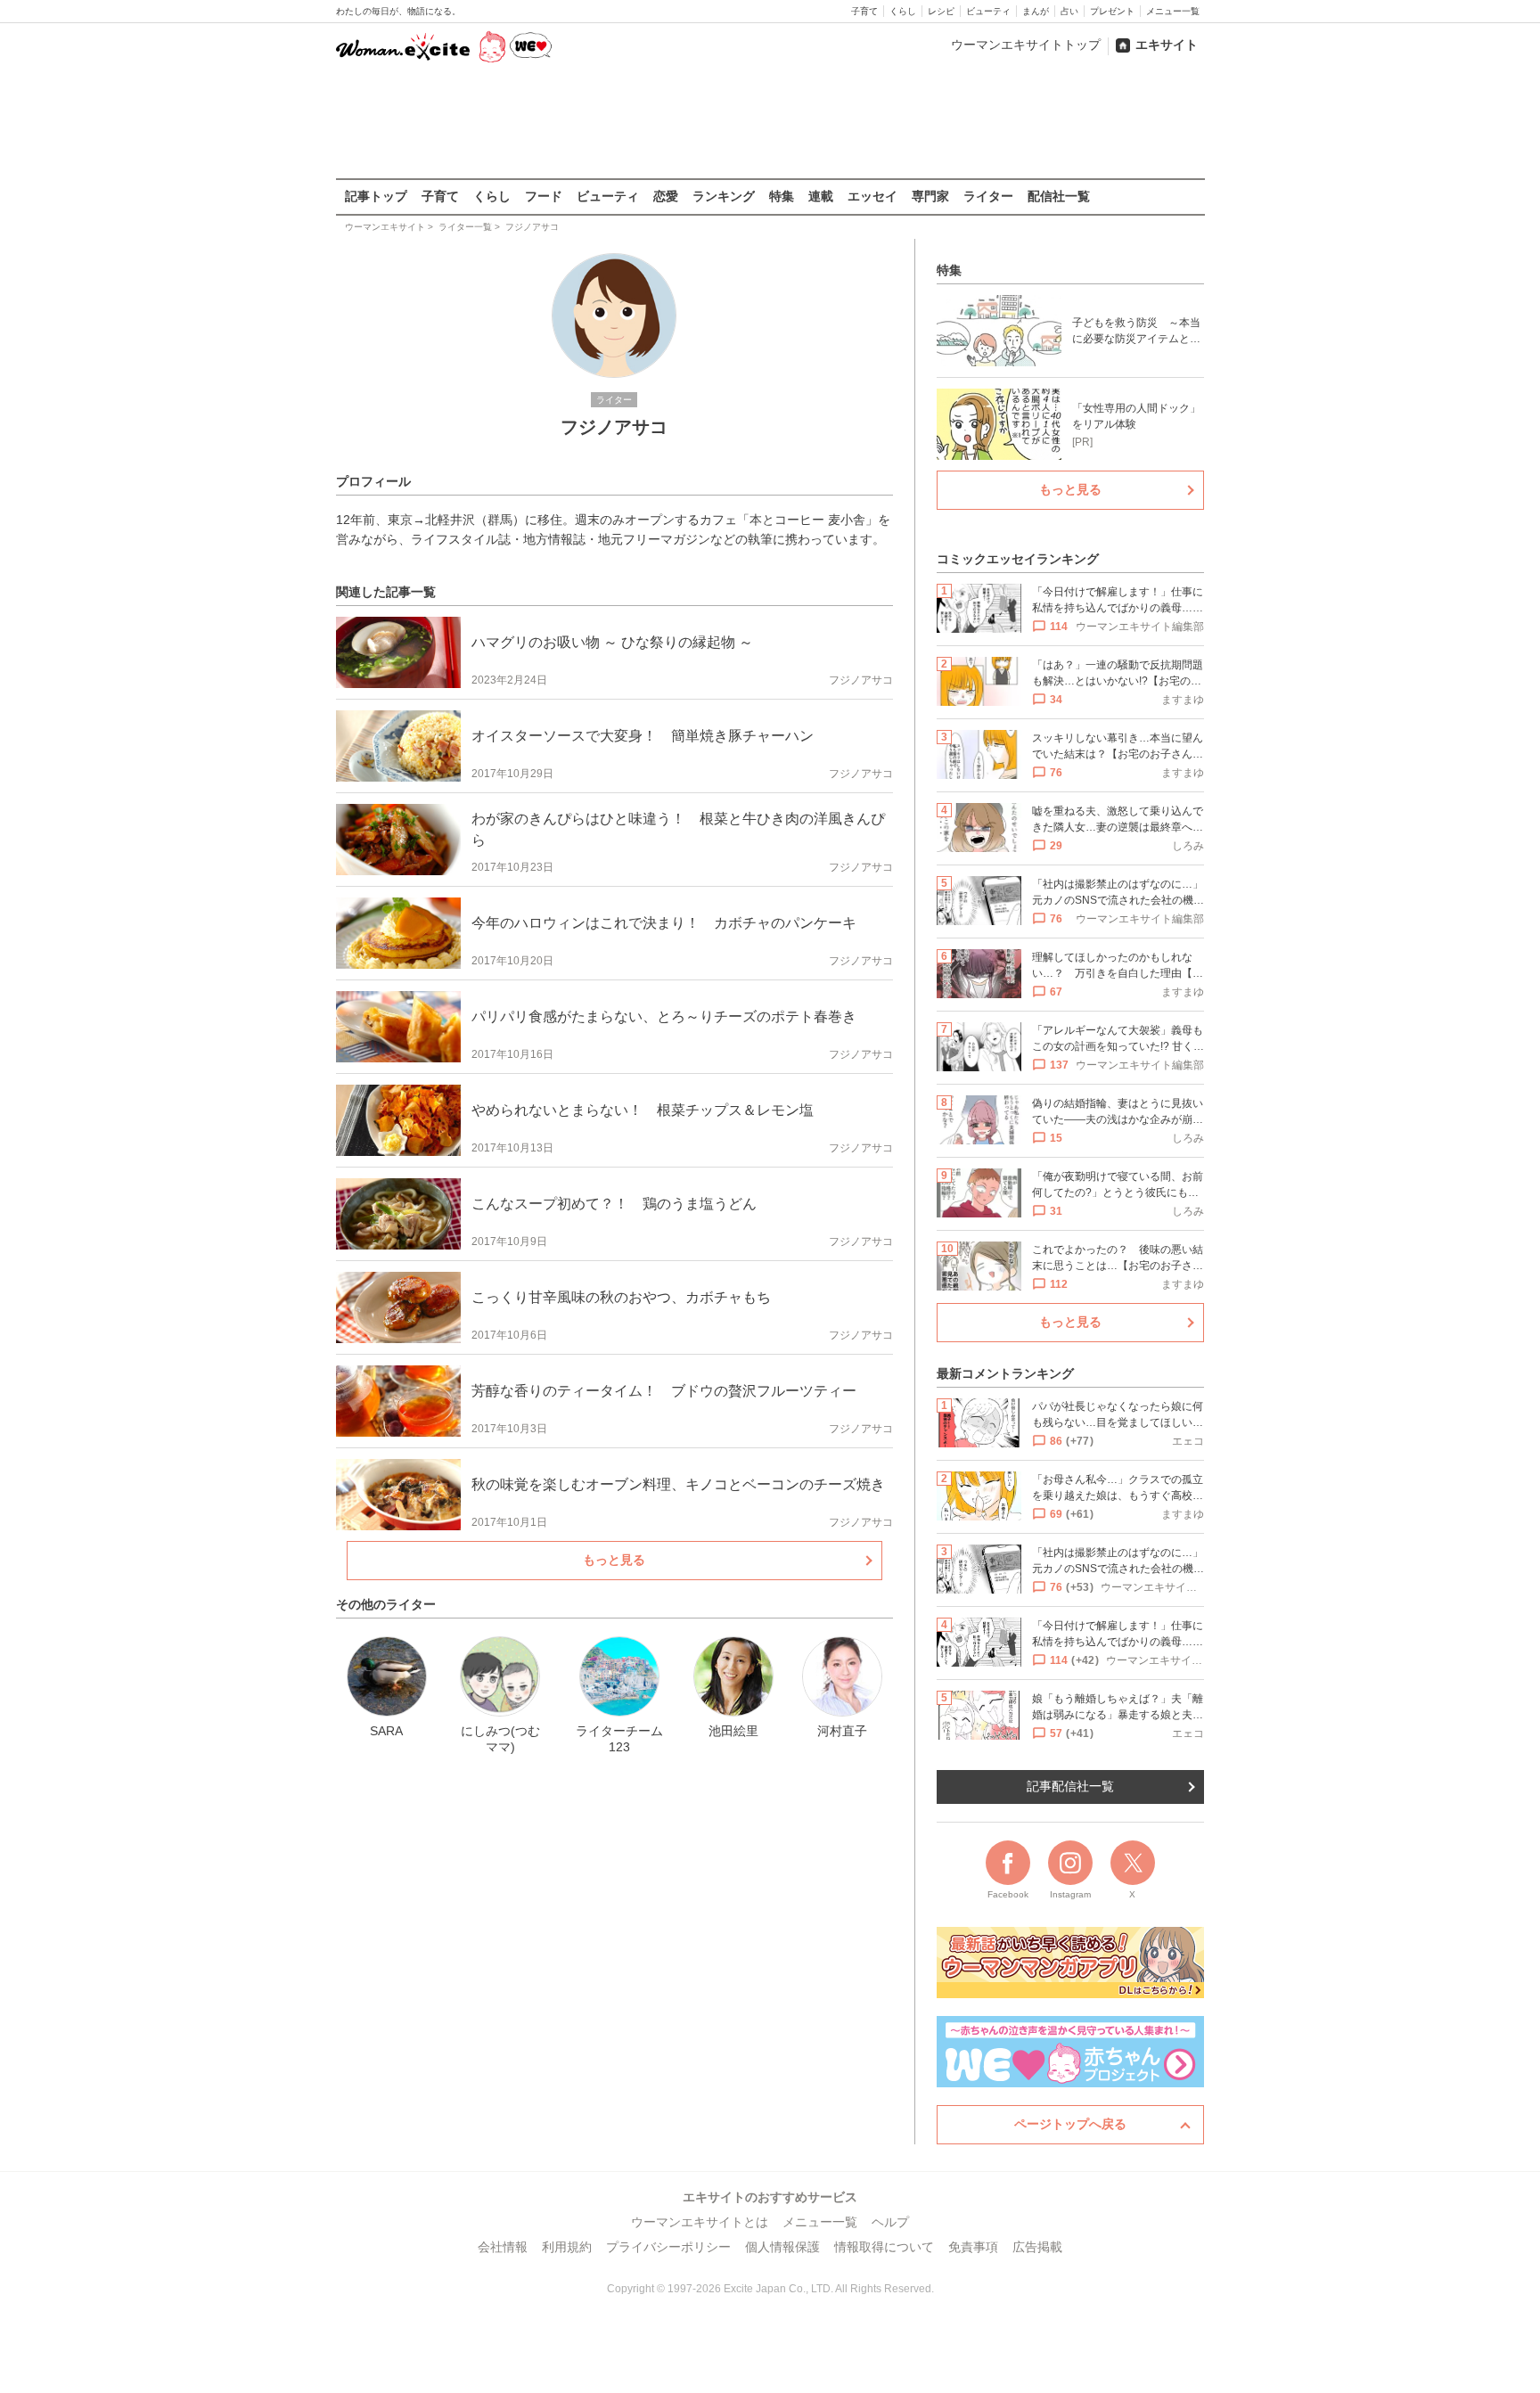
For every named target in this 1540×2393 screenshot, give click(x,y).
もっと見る (614, 1560)
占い (1069, 11)
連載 (821, 196)
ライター (988, 196)
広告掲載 (1037, 2247)
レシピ (941, 11)
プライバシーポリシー (668, 2247)
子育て (864, 11)
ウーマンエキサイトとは (700, 2222)
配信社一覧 (1059, 196)
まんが (1036, 11)
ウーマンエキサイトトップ (1026, 45)
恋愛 (666, 196)
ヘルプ (890, 2222)
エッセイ (872, 196)
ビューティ (988, 11)
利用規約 (567, 2247)
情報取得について (884, 2247)
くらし (903, 11)
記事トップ (376, 196)
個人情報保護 (782, 2247)
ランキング (724, 196)
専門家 (930, 196)
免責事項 (973, 2247)
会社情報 (503, 2247)
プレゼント (1112, 11)
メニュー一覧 (1173, 11)
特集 (782, 196)
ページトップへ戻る (1070, 2124)
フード (544, 196)
